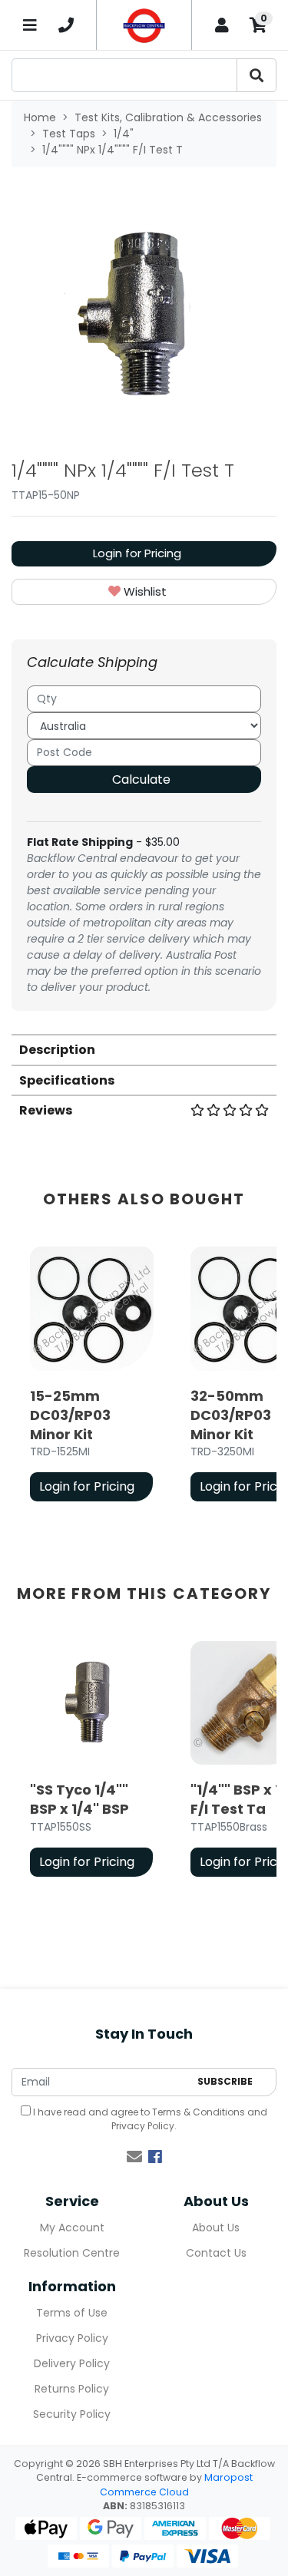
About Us (216, 2228)
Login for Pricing (137, 553)
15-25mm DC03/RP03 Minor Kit (70, 1415)
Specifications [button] (67, 1080)
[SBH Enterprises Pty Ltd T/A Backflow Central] (144, 25)
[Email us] (134, 2157)
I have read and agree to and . (149, 2119)
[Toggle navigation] (30, 25)
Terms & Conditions (199, 2112)
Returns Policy (72, 2389)
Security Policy (72, 2414)
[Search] (257, 75)
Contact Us (216, 2253)
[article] (92, 1377)
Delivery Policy (72, 2363)
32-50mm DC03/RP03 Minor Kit (231, 1415)
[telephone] (66, 25)
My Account (72, 2228)
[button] (144, 592)
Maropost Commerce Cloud (176, 2485)
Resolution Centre (72, 2253)
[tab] (144, 1049)
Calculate (141, 779)
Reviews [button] (46, 1110)
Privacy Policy (143, 2126)
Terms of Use (72, 2313)
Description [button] (57, 1050)
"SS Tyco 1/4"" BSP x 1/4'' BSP (79, 1799)
